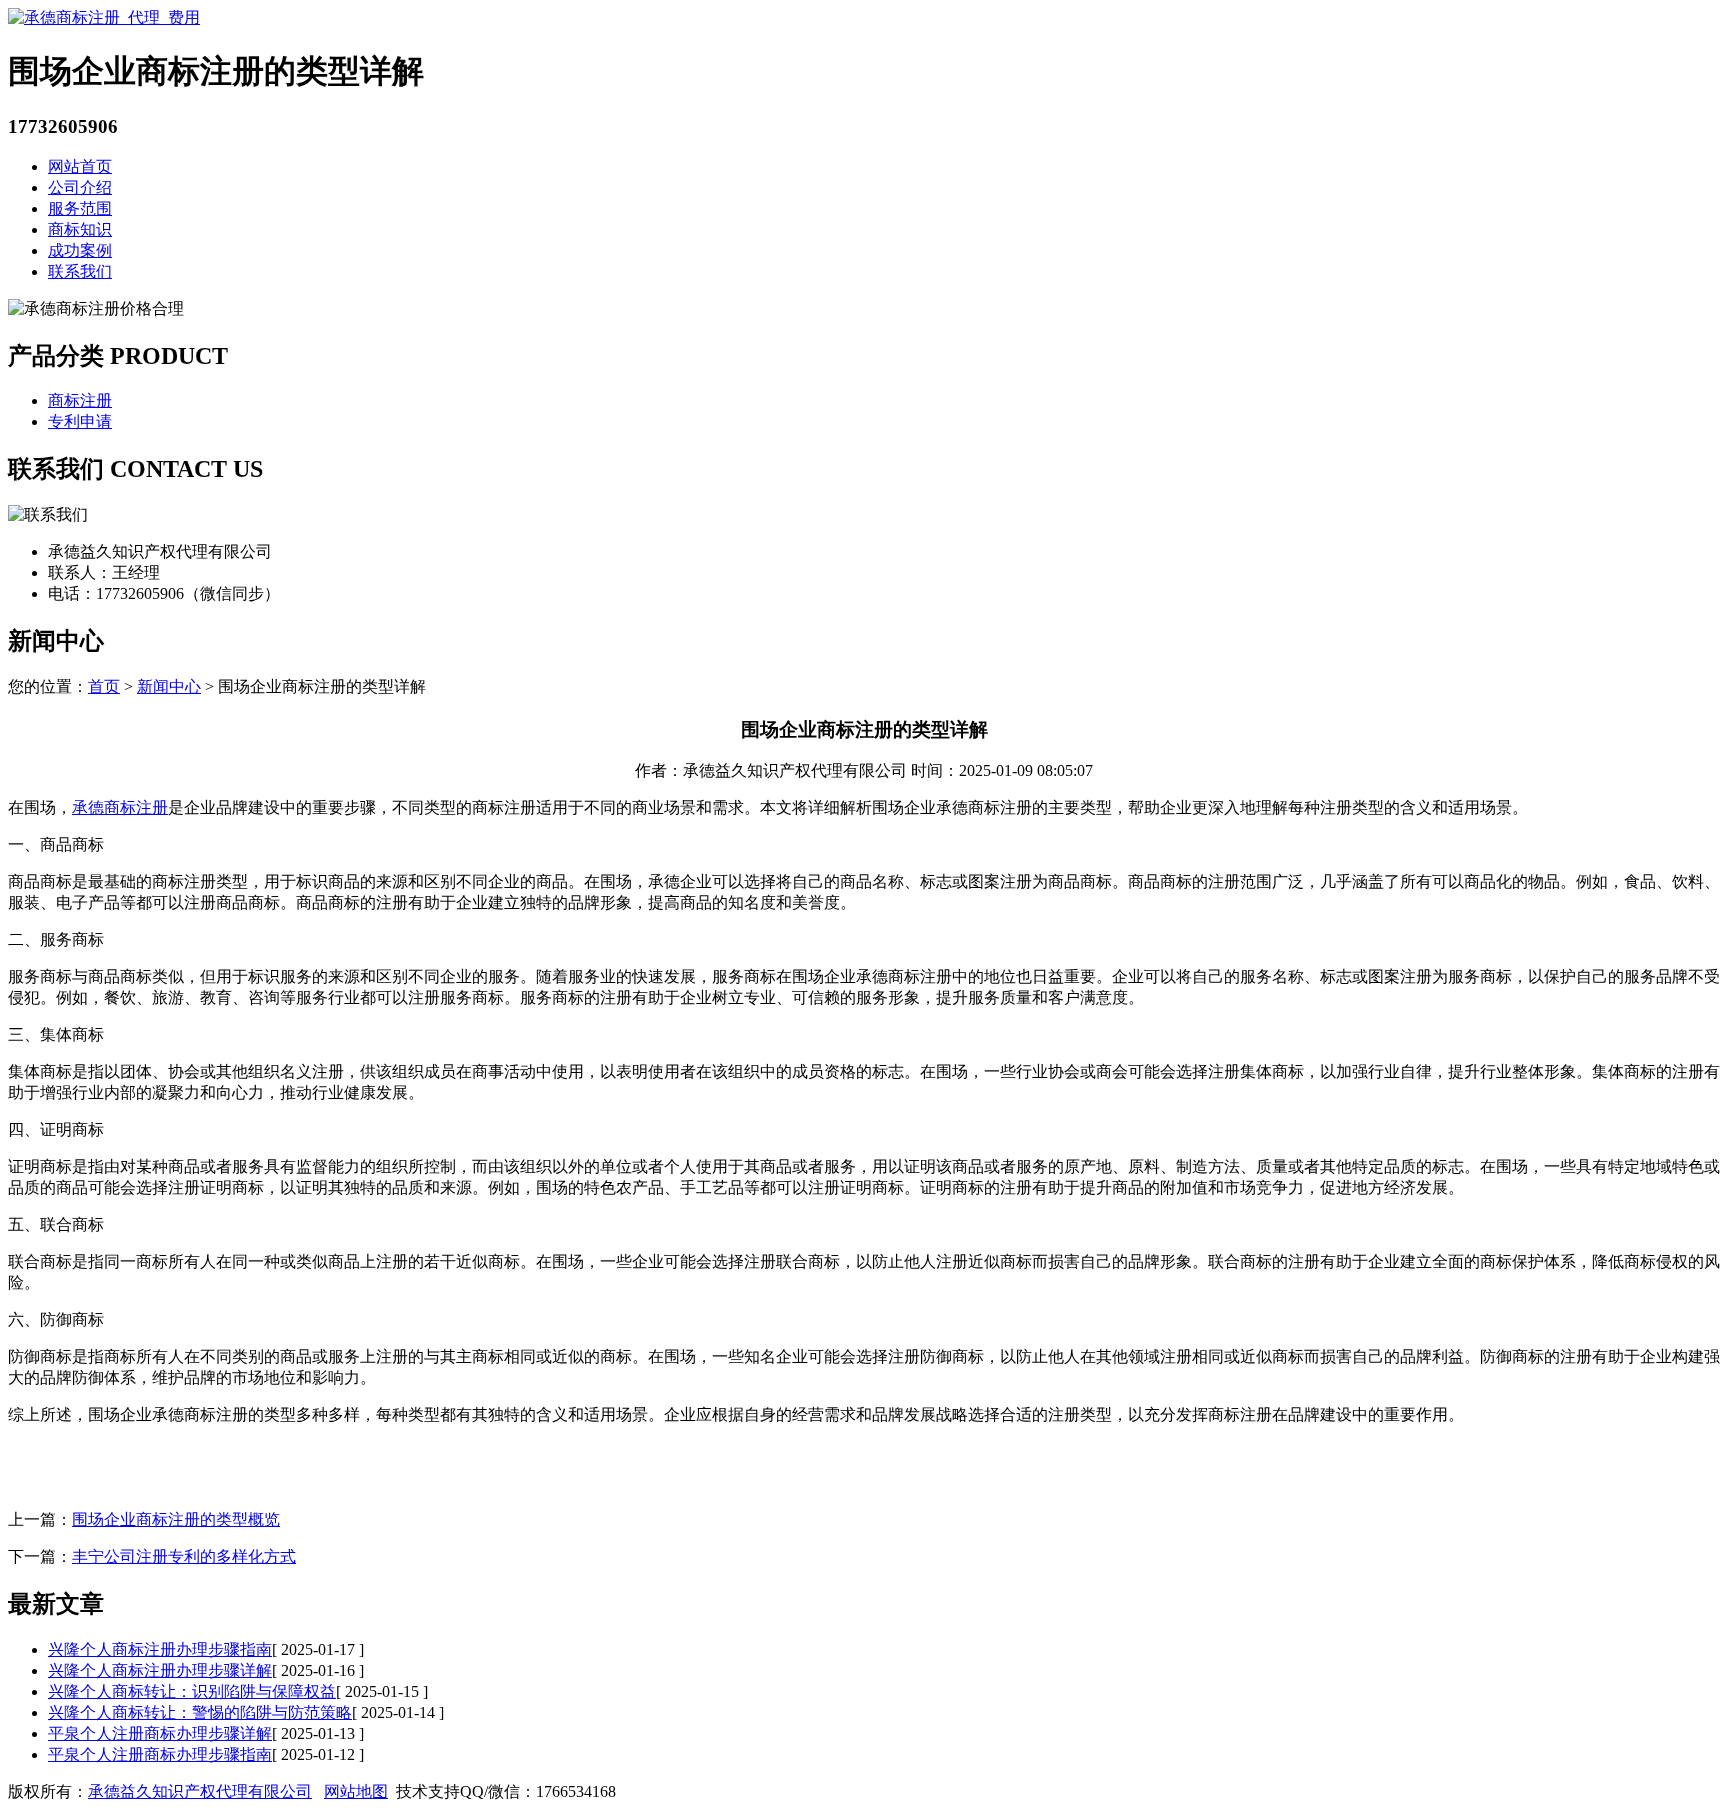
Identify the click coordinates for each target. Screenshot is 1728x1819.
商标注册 (80, 400)
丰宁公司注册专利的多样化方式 (184, 1556)
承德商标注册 (120, 807)
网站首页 (80, 166)
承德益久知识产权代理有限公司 (200, 1791)
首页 (104, 686)
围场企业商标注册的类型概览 (176, 1519)
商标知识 (80, 229)
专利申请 (80, 421)
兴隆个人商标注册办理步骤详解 (160, 1670)
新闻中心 (169, 686)
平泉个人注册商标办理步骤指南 (160, 1754)
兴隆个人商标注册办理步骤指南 (160, 1649)
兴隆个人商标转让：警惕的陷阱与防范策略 (200, 1712)
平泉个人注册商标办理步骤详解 (160, 1733)
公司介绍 (80, 187)
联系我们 (80, 271)
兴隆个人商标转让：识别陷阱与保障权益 (192, 1691)
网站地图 (356, 1791)
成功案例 (80, 250)
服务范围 (80, 208)
